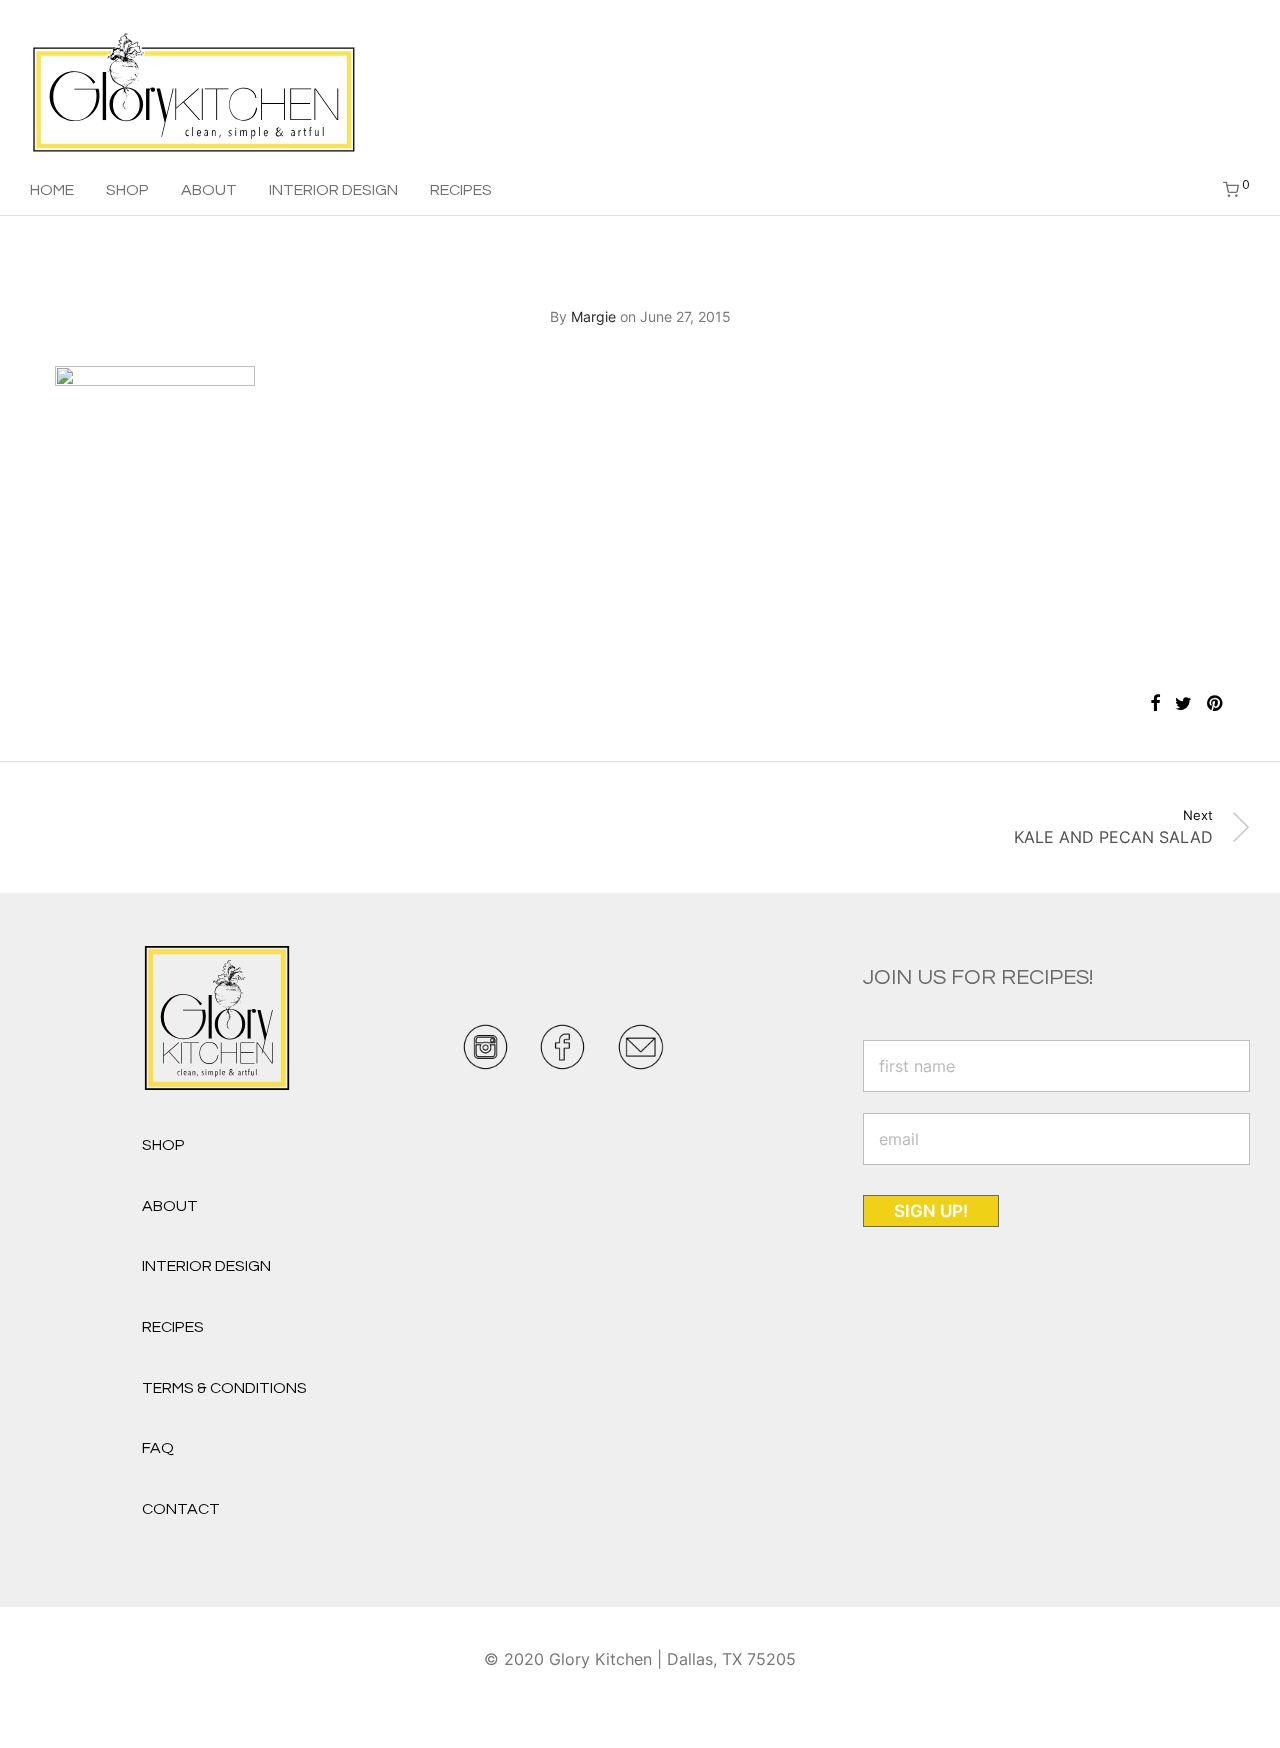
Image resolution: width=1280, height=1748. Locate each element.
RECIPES (461, 190)
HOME (52, 190)
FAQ (158, 1448)
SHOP (127, 190)
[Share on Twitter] (1183, 704)
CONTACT (181, 1509)
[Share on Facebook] (1155, 704)
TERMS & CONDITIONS (224, 1388)
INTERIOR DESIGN (333, 190)
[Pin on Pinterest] (1216, 704)
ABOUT (209, 190)
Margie (593, 316)
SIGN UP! (931, 1211)
